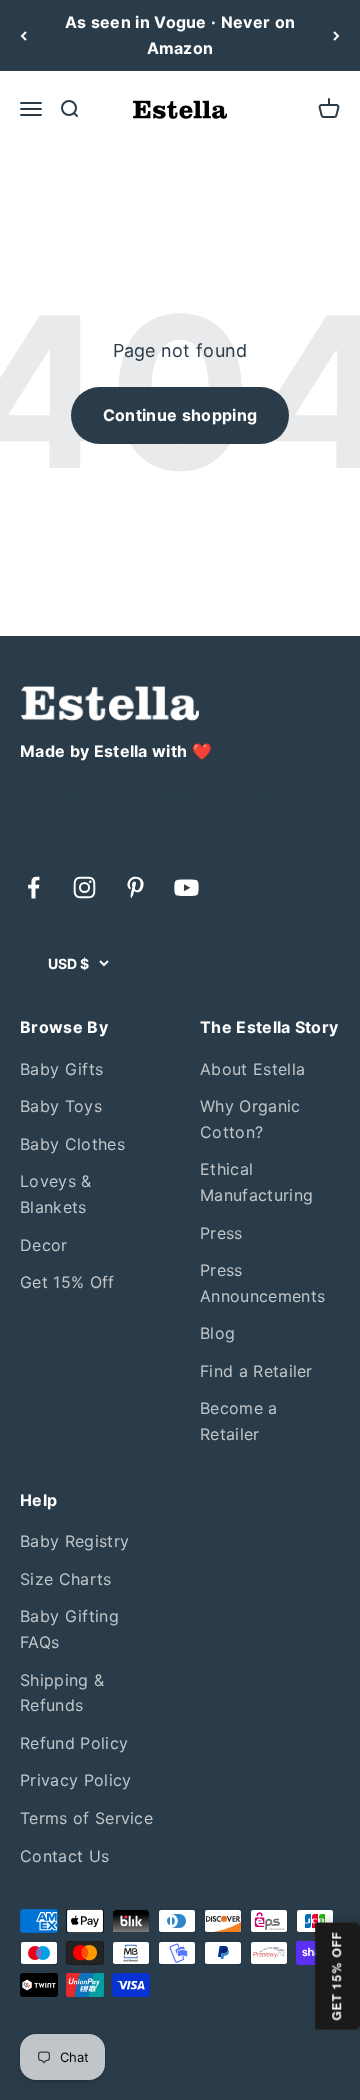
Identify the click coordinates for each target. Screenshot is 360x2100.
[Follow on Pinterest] (135, 887)
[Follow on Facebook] (33, 887)
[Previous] (23, 35)
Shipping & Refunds (62, 1693)
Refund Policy (74, 1743)
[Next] (336, 35)
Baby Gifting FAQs (69, 1629)
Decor (44, 1245)
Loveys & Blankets (56, 1194)
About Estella (252, 1069)
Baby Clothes (72, 1144)
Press (221, 1233)
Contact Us (64, 1856)
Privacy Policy (75, 1780)
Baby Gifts (61, 1069)
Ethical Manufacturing (256, 1182)
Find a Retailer (256, 1371)
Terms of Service (86, 1818)
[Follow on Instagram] (84, 887)
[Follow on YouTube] (186, 887)
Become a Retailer (239, 1421)
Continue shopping (180, 415)
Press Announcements (262, 1283)
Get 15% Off (67, 1282)
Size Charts (66, 1579)
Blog (217, 1333)
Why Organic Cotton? (250, 1119)
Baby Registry (74, 1541)
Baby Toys (61, 1106)
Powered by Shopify (203, 2039)
